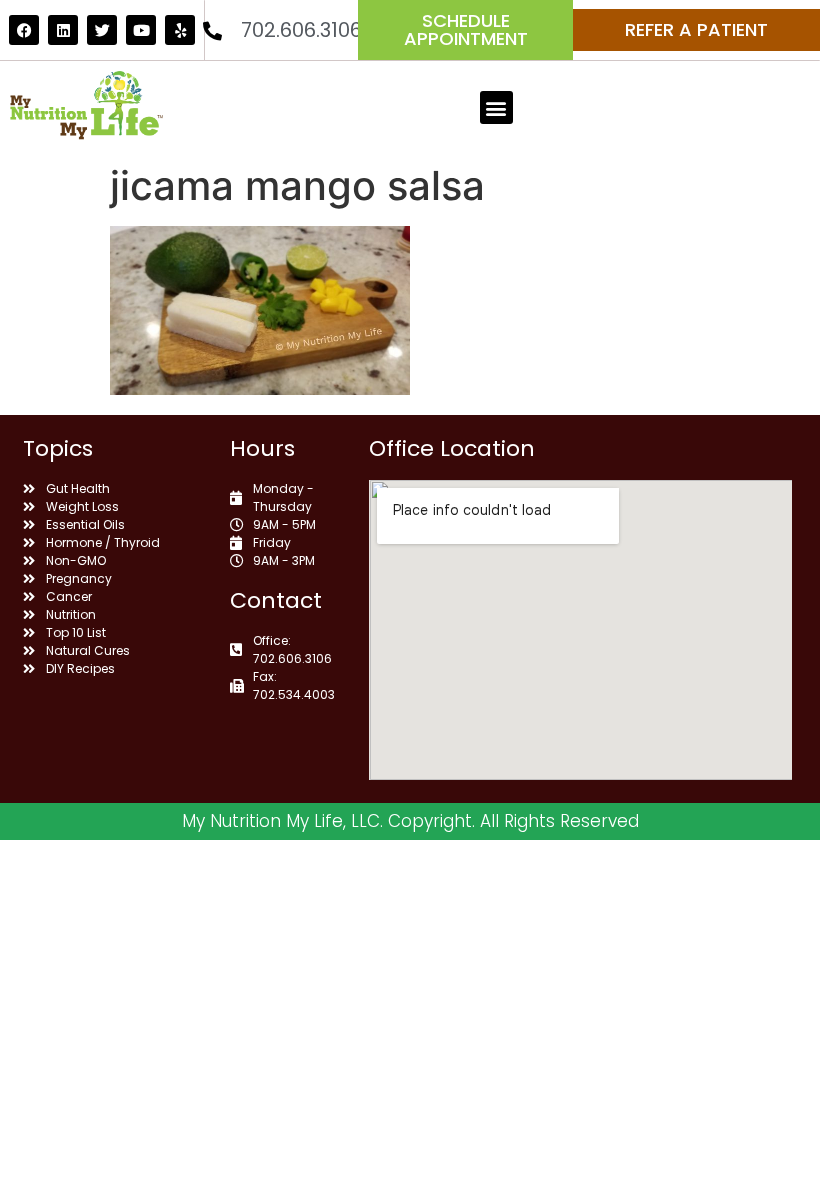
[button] (496, 107)
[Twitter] (102, 30)
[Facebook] (24, 30)
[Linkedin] (63, 30)
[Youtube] (141, 30)
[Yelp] (180, 30)
